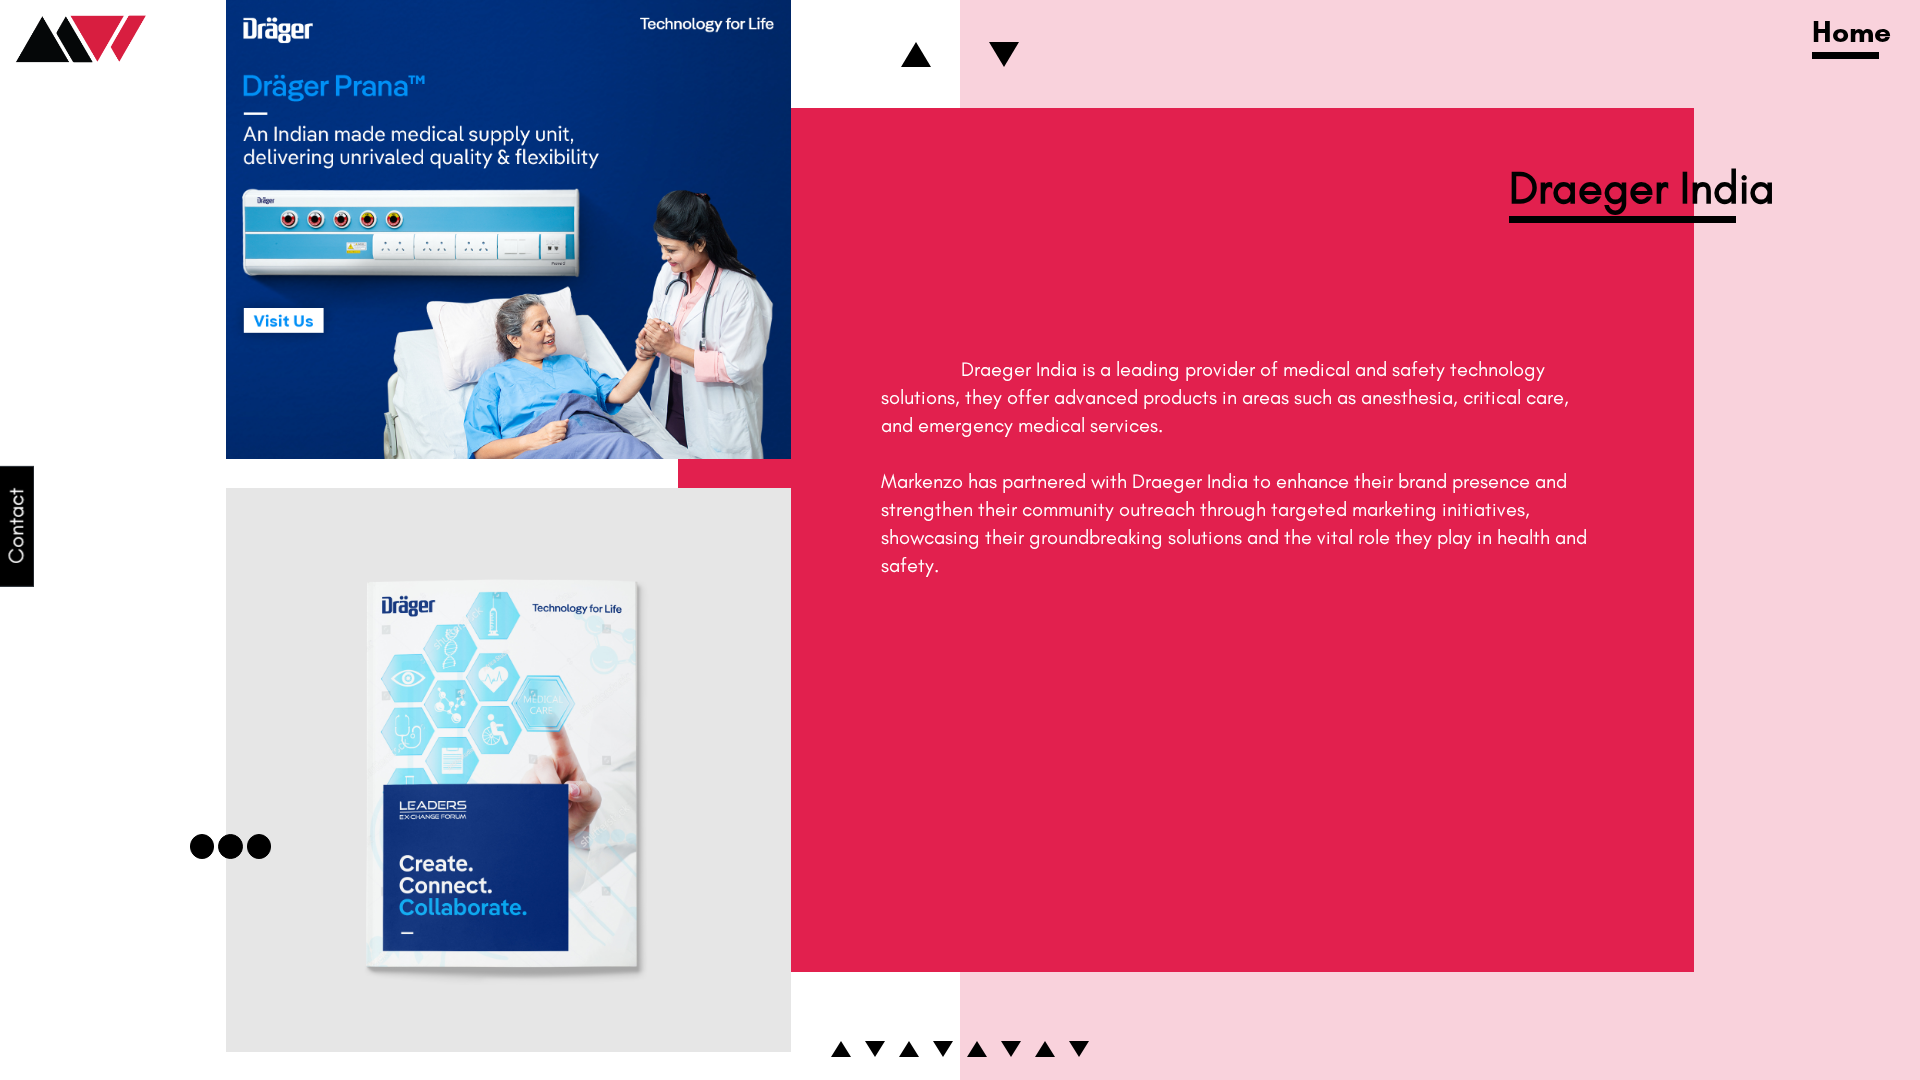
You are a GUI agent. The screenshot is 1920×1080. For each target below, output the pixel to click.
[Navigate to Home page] (841, 1049)
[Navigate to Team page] (1011, 1049)
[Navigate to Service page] (909, 1049)
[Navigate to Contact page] (1079, 1049)
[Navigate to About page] (977, 1049)
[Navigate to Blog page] (1045, 1049)
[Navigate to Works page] (875, 1049)
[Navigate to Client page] (943, 1049)
